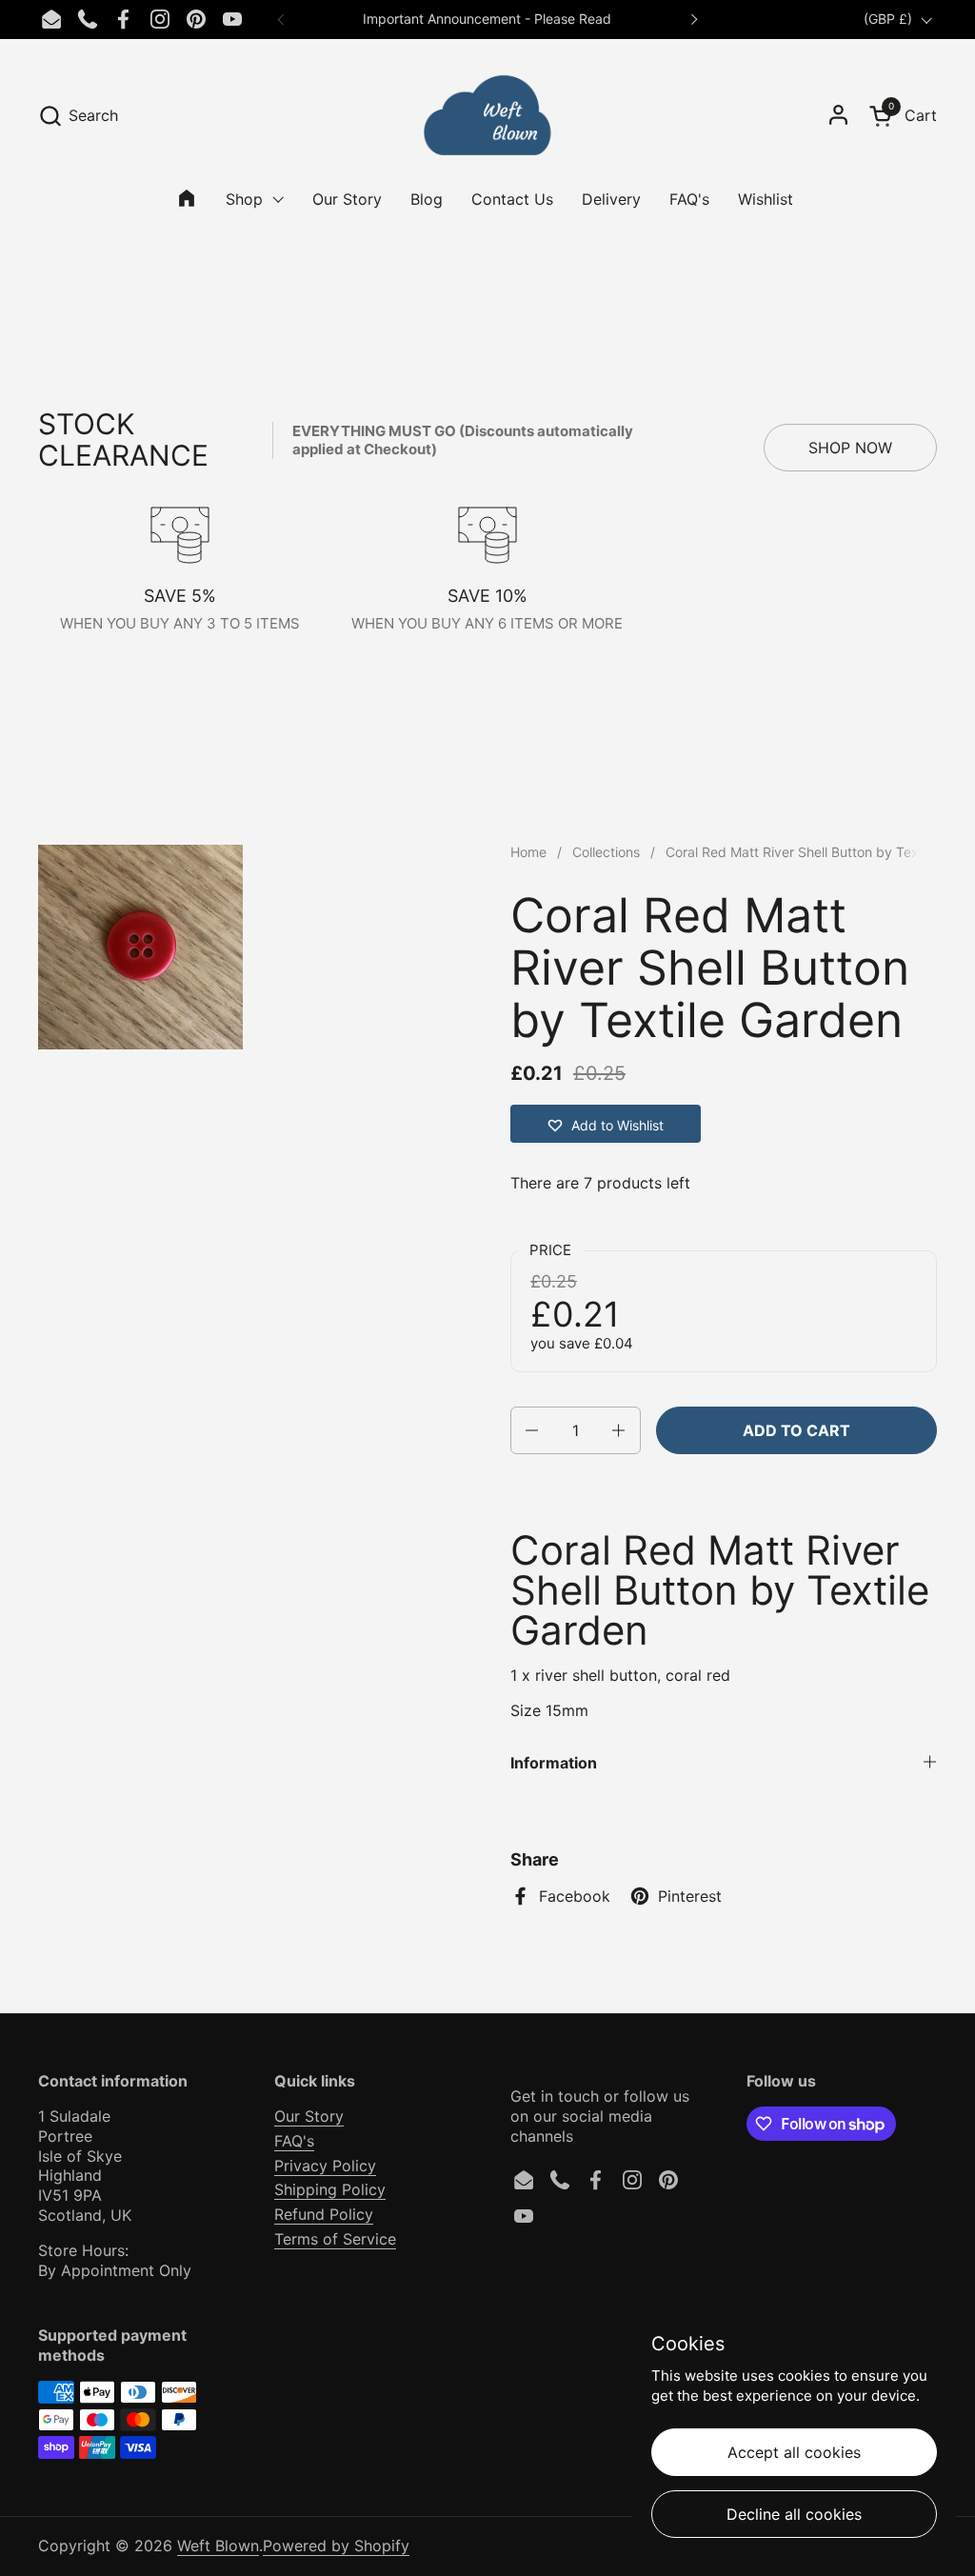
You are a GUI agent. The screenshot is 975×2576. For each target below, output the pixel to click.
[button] (78, 116)
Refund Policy (324, 2214)
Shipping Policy (330, 2189)
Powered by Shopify (336, 2546)
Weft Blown (218, 2546)
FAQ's (294, 2141)
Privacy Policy (325, 2166)
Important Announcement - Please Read (487, 19)
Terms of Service (335, 2239)
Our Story (309, 2116)
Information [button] (554, 1763)
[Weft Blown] (487, 115)
